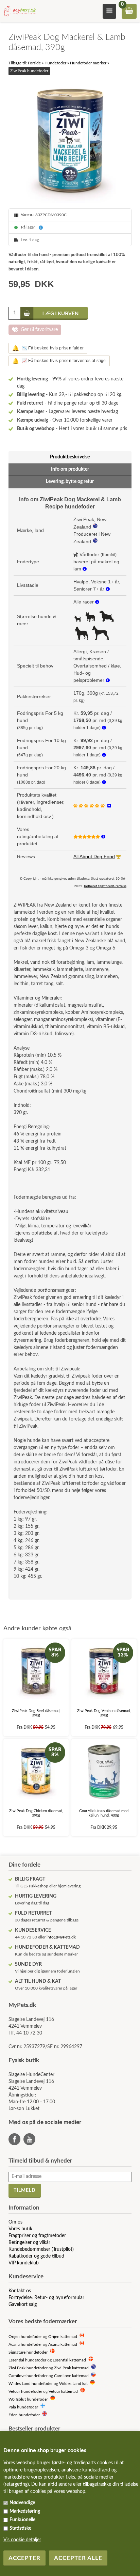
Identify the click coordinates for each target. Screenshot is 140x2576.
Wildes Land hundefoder (31, 2384)
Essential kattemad (69, 2360)
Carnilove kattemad (71, 2376)
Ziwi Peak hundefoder (28, 2368)
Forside (34, 63)
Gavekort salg (23, 2305)
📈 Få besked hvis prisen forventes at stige (59, 361)
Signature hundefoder (28, 2352)
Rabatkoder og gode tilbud (36, 2256)
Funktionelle (22, 2520)
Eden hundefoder (24, 2415)
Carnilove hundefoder (28, 2376)
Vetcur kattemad (63, 2392)
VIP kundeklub (24, 2263)
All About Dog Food (94, 857)
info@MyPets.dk (61, 1937)
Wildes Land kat (73, 2384)
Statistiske (20, 2528)
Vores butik (20, 2229)
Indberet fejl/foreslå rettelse (105, 886)
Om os (15, 2222)
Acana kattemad (63, 2345)
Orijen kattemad (63, 2337)
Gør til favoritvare (39, 330)
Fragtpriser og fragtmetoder (37, 2236)
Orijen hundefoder (25, 2337)
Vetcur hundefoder (25, 2392)
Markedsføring (25, 2511)
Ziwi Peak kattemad (71, 2368)
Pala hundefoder (23, 2407)
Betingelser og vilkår (29, 2243)
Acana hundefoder (25, 2345)
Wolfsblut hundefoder (28, 2399)
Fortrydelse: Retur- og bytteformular (46, 2298)
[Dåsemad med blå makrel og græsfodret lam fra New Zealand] (70, 142)
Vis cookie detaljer (22, 2540)
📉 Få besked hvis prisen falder (48, 348)
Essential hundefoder (27, 2360)
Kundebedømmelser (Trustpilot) (41, 2249)
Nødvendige (22, 2503)
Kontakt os (20, 2291)
